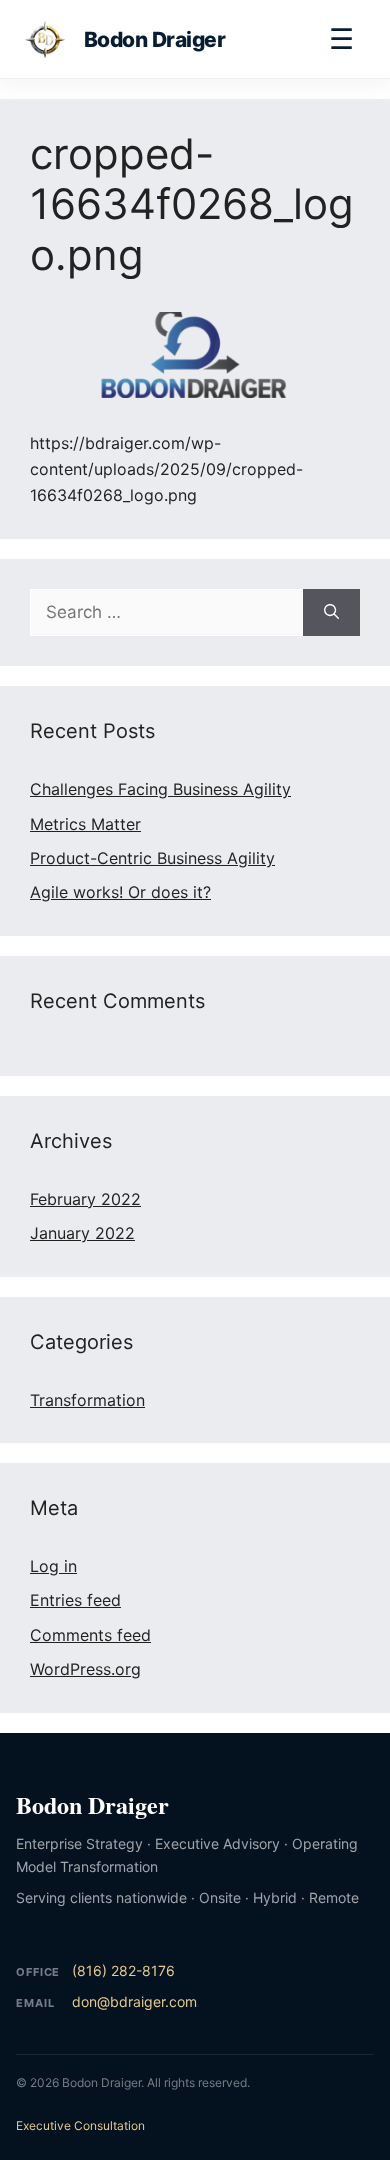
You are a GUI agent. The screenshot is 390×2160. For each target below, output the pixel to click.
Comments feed (90, 1635)
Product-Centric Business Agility (152, 858)
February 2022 (85, 1199)
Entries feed (75, 1600)
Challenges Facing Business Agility (160, 789)
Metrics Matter (85, 824)
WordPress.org (85, 1669)
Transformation (87, 1400)
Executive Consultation (80, 2125)
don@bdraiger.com (134, 2001)
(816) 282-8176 (123, 1970)
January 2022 (82, 1233)
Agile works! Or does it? (120, 892)
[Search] (331, 613)
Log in (53, 1566)
